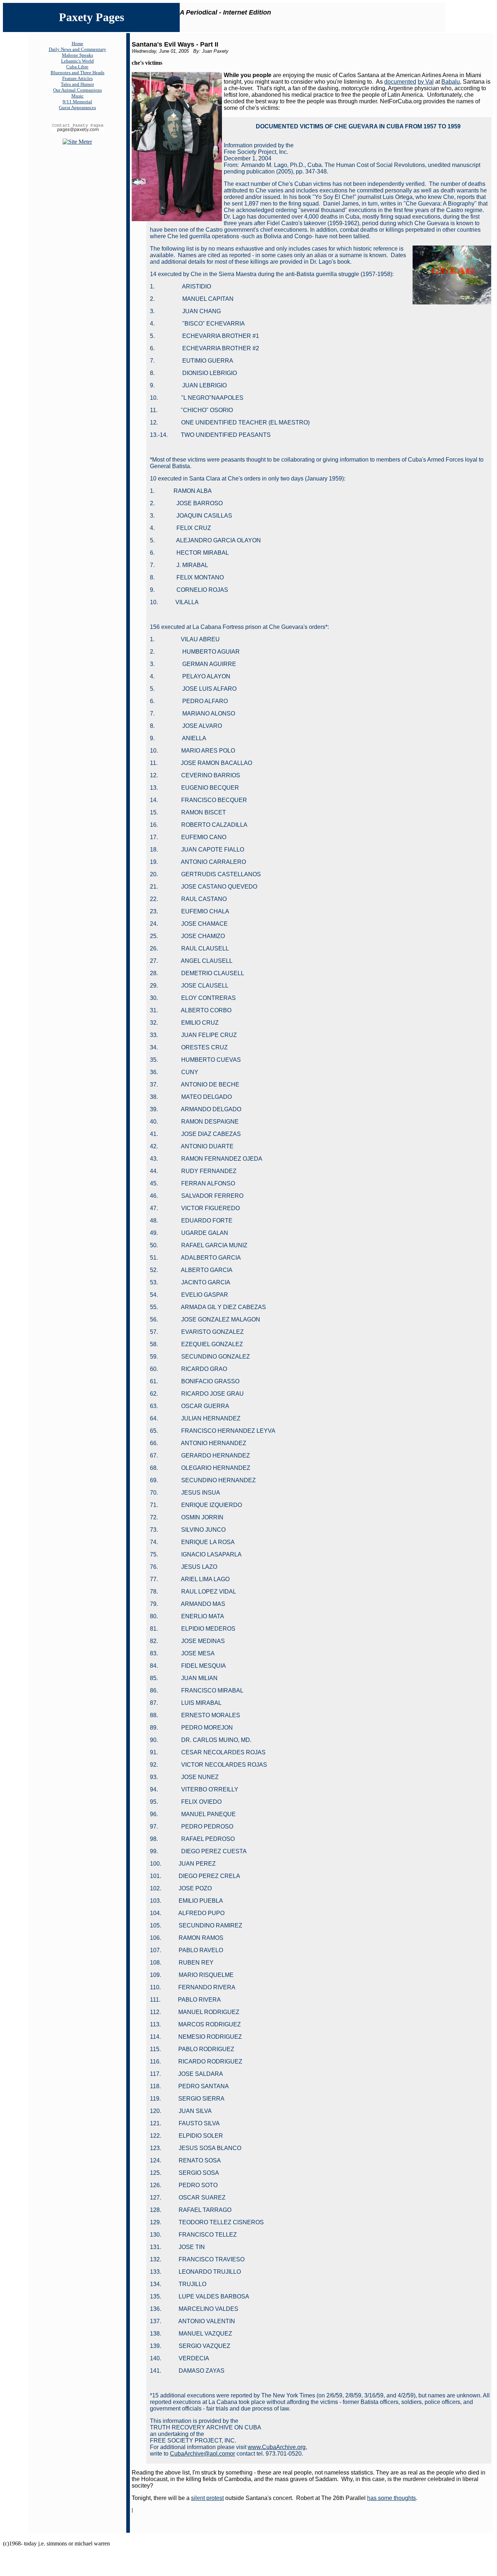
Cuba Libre (77, 67)
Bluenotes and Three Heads (77, 73)
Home (77, 43)
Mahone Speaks (77, 55)
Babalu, (451, 82)
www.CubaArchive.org (277, 2447)
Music (77, 96)
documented (400, 82)
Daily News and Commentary (77, 49)
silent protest (207, 2498)
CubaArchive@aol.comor (202, 2454)
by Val (426, 82)
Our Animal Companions (77, 90)
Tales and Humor (77, 84)
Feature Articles (77, 78)
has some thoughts (391, 2498)
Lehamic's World (77, 61)
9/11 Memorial (77, 102)
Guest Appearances (77, 107)
